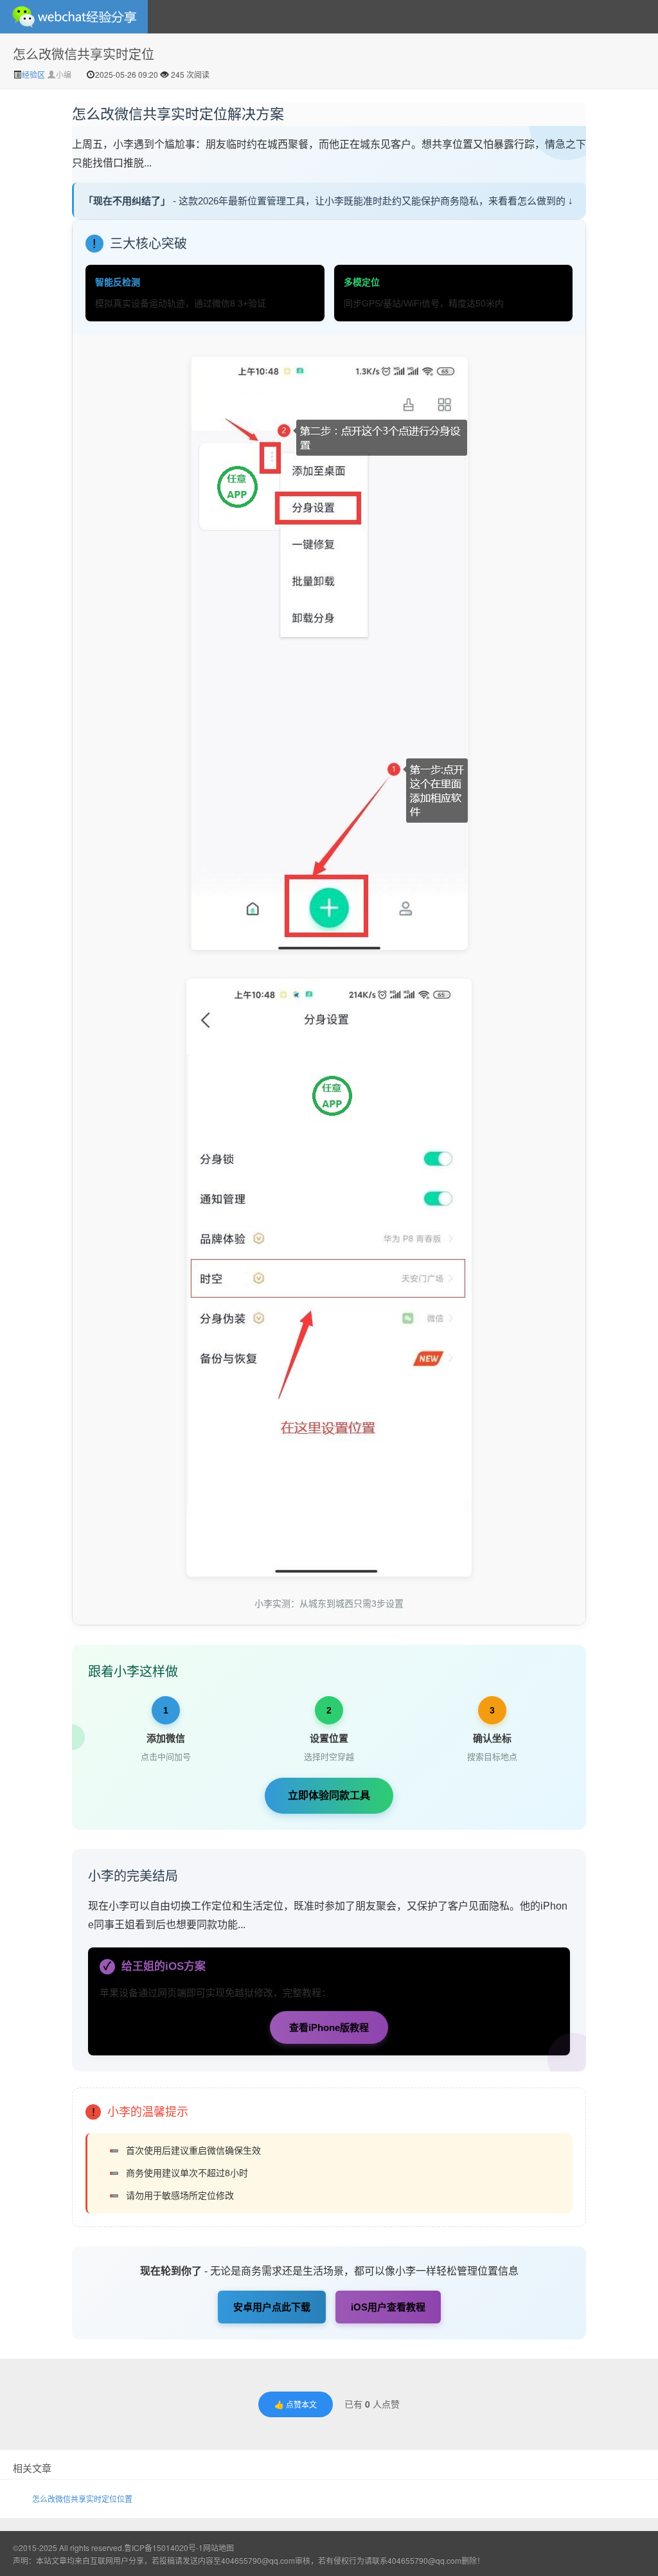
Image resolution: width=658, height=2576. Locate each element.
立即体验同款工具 (329, 1795)
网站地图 (218, 2547)
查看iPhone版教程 (329, 2027)
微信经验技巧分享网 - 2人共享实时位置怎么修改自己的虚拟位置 (74, 17)
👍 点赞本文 (296, 2404)
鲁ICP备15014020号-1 (164, 2547)
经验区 (34, 74)
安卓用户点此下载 (272, 2307)
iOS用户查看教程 (388, 2307)
